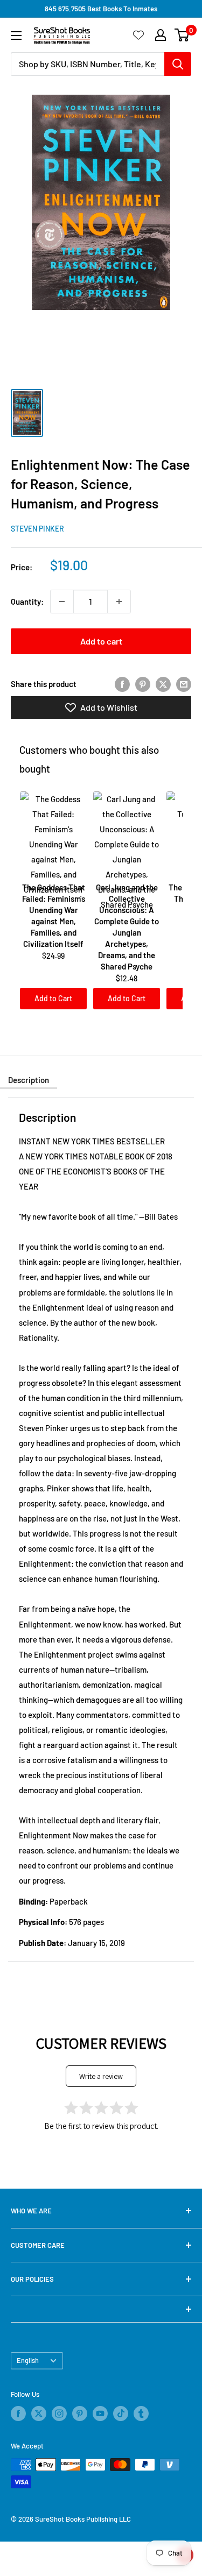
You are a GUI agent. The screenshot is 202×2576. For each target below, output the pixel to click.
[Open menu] (16, 36)
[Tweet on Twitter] (163, 684)
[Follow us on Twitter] (39, 2414)
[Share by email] (184, 684)
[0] (182, 35)
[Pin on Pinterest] (143, 684)
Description (29, 1080)
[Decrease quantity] (62, 601)
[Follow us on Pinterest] (80, 2414)
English (28, 2360)
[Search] (178, 64)
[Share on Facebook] (122, 684)
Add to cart (101, 641)
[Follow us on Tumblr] (141, 2414)
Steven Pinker (37, 529)
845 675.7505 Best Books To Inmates (101, 9)
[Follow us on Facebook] (18, 2414)
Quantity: (27, 601)
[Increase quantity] (119, 601)
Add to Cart (53, 998)
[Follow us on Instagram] (59, 2414)
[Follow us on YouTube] (100, 2414)
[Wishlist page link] (138, 35)
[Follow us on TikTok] (121, 2414)
